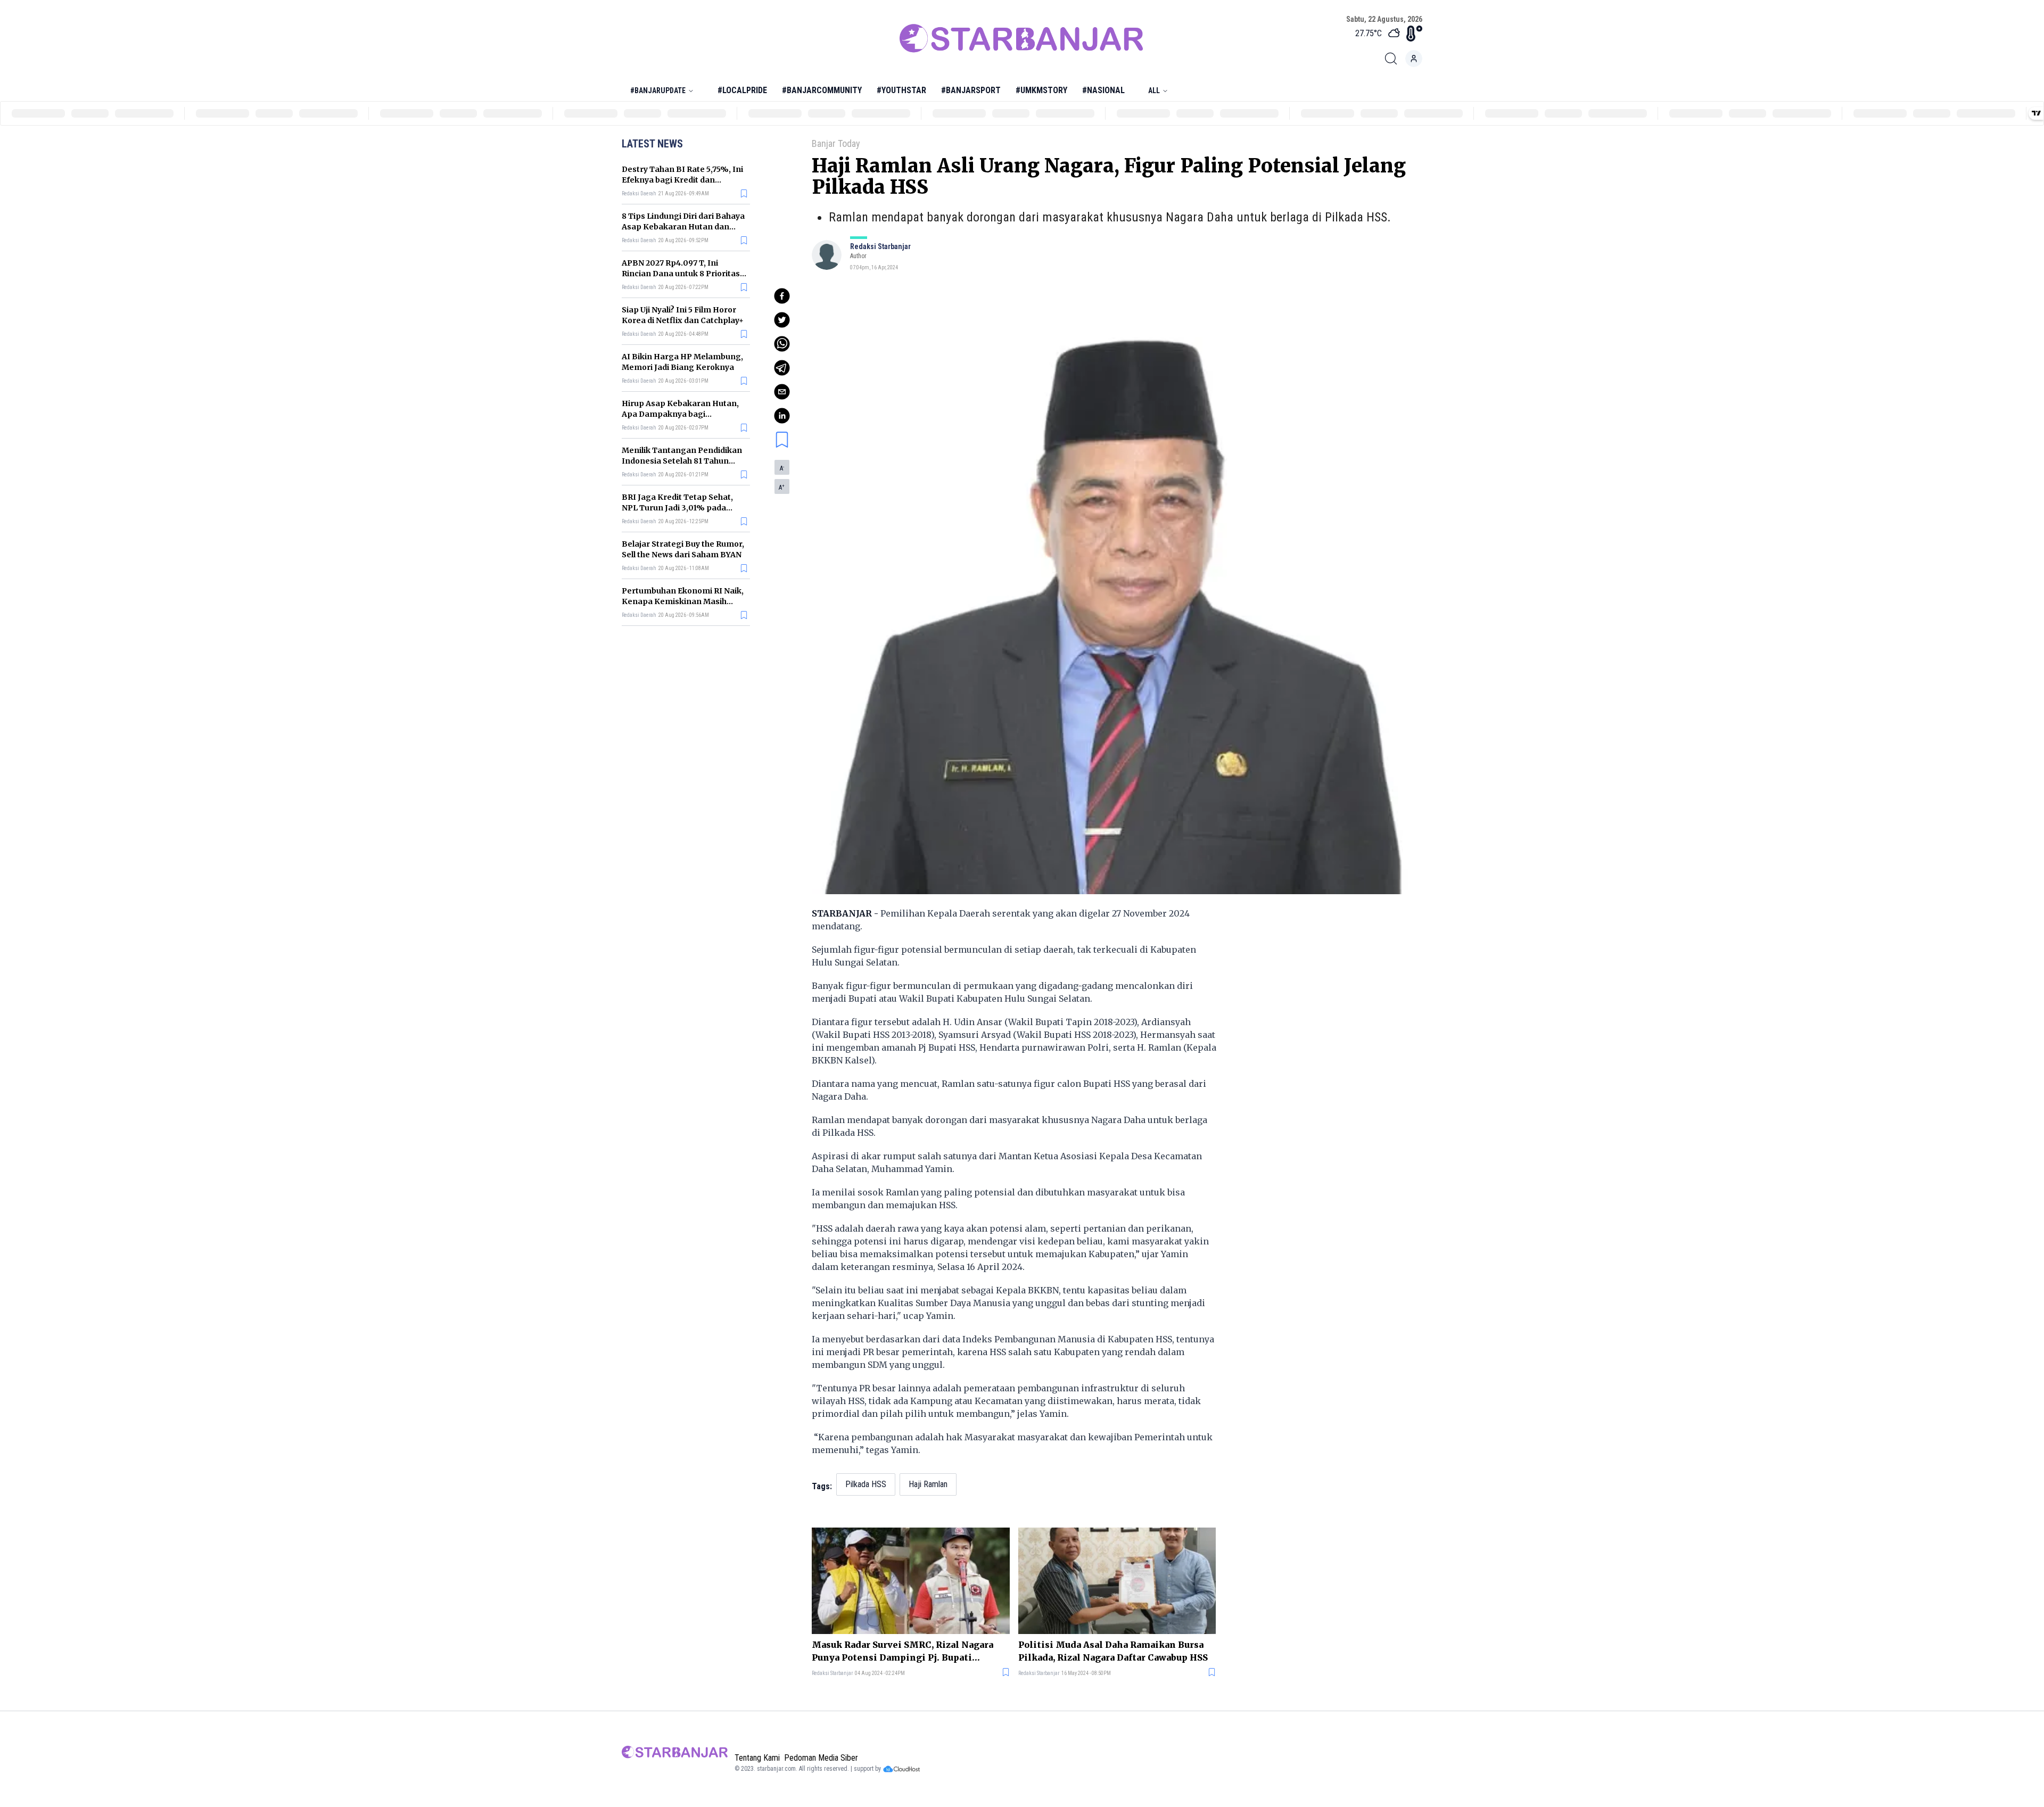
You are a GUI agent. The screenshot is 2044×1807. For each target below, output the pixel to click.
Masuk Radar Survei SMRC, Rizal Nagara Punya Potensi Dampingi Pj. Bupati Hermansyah (903, 1652)
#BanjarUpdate (658, 90)
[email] (782, 392)
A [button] (782, 468)
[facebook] (782, 296)
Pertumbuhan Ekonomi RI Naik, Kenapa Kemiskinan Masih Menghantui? (683, 601)
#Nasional (1103, 90)
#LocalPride (742, 90)
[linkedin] (782, 416)
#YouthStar (901, 90)
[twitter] (782, 320)
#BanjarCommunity (822, 90)
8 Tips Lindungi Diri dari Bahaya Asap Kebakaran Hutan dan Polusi (683, 227)
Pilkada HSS (866, 1484)
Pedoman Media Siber (821, 1758)
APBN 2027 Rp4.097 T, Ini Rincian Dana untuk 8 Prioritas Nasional (681, 274)
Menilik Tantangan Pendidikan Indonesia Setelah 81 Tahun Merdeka (682, 461)
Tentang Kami (757, 1758)
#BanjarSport (971, 90)
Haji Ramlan (928, 1484)
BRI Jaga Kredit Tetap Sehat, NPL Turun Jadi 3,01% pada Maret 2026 (677, 508)
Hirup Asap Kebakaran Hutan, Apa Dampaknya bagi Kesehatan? (680, 414)
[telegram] (782, 368)
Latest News (652, 144)
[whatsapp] (782, 344)
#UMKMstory (1041, 90)
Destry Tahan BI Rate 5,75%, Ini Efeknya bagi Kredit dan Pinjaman (682, 180)
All (1154, 90)
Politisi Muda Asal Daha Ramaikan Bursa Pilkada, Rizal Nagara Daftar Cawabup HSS (1113, 1651)
